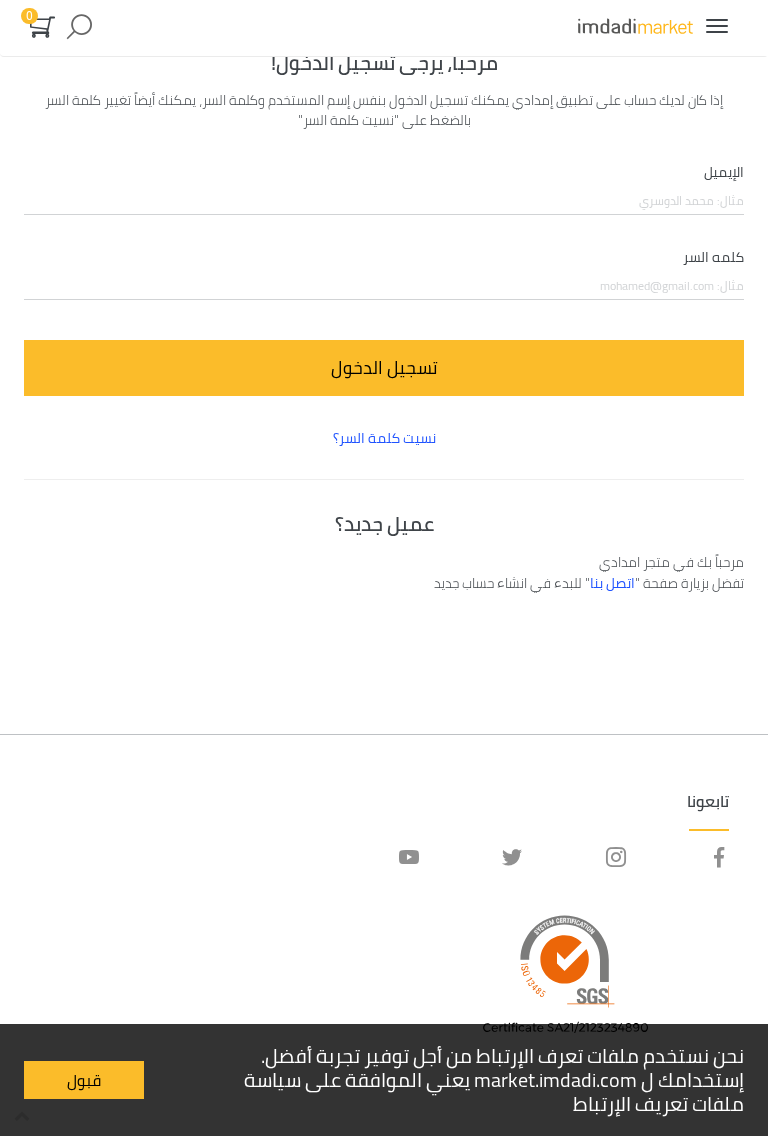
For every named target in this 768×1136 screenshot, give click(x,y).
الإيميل (724, 173)
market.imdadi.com (555, 1079)
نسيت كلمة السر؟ (384, 438)
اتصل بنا (612, 583)
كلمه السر (713, 258)
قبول (84, 1080)
